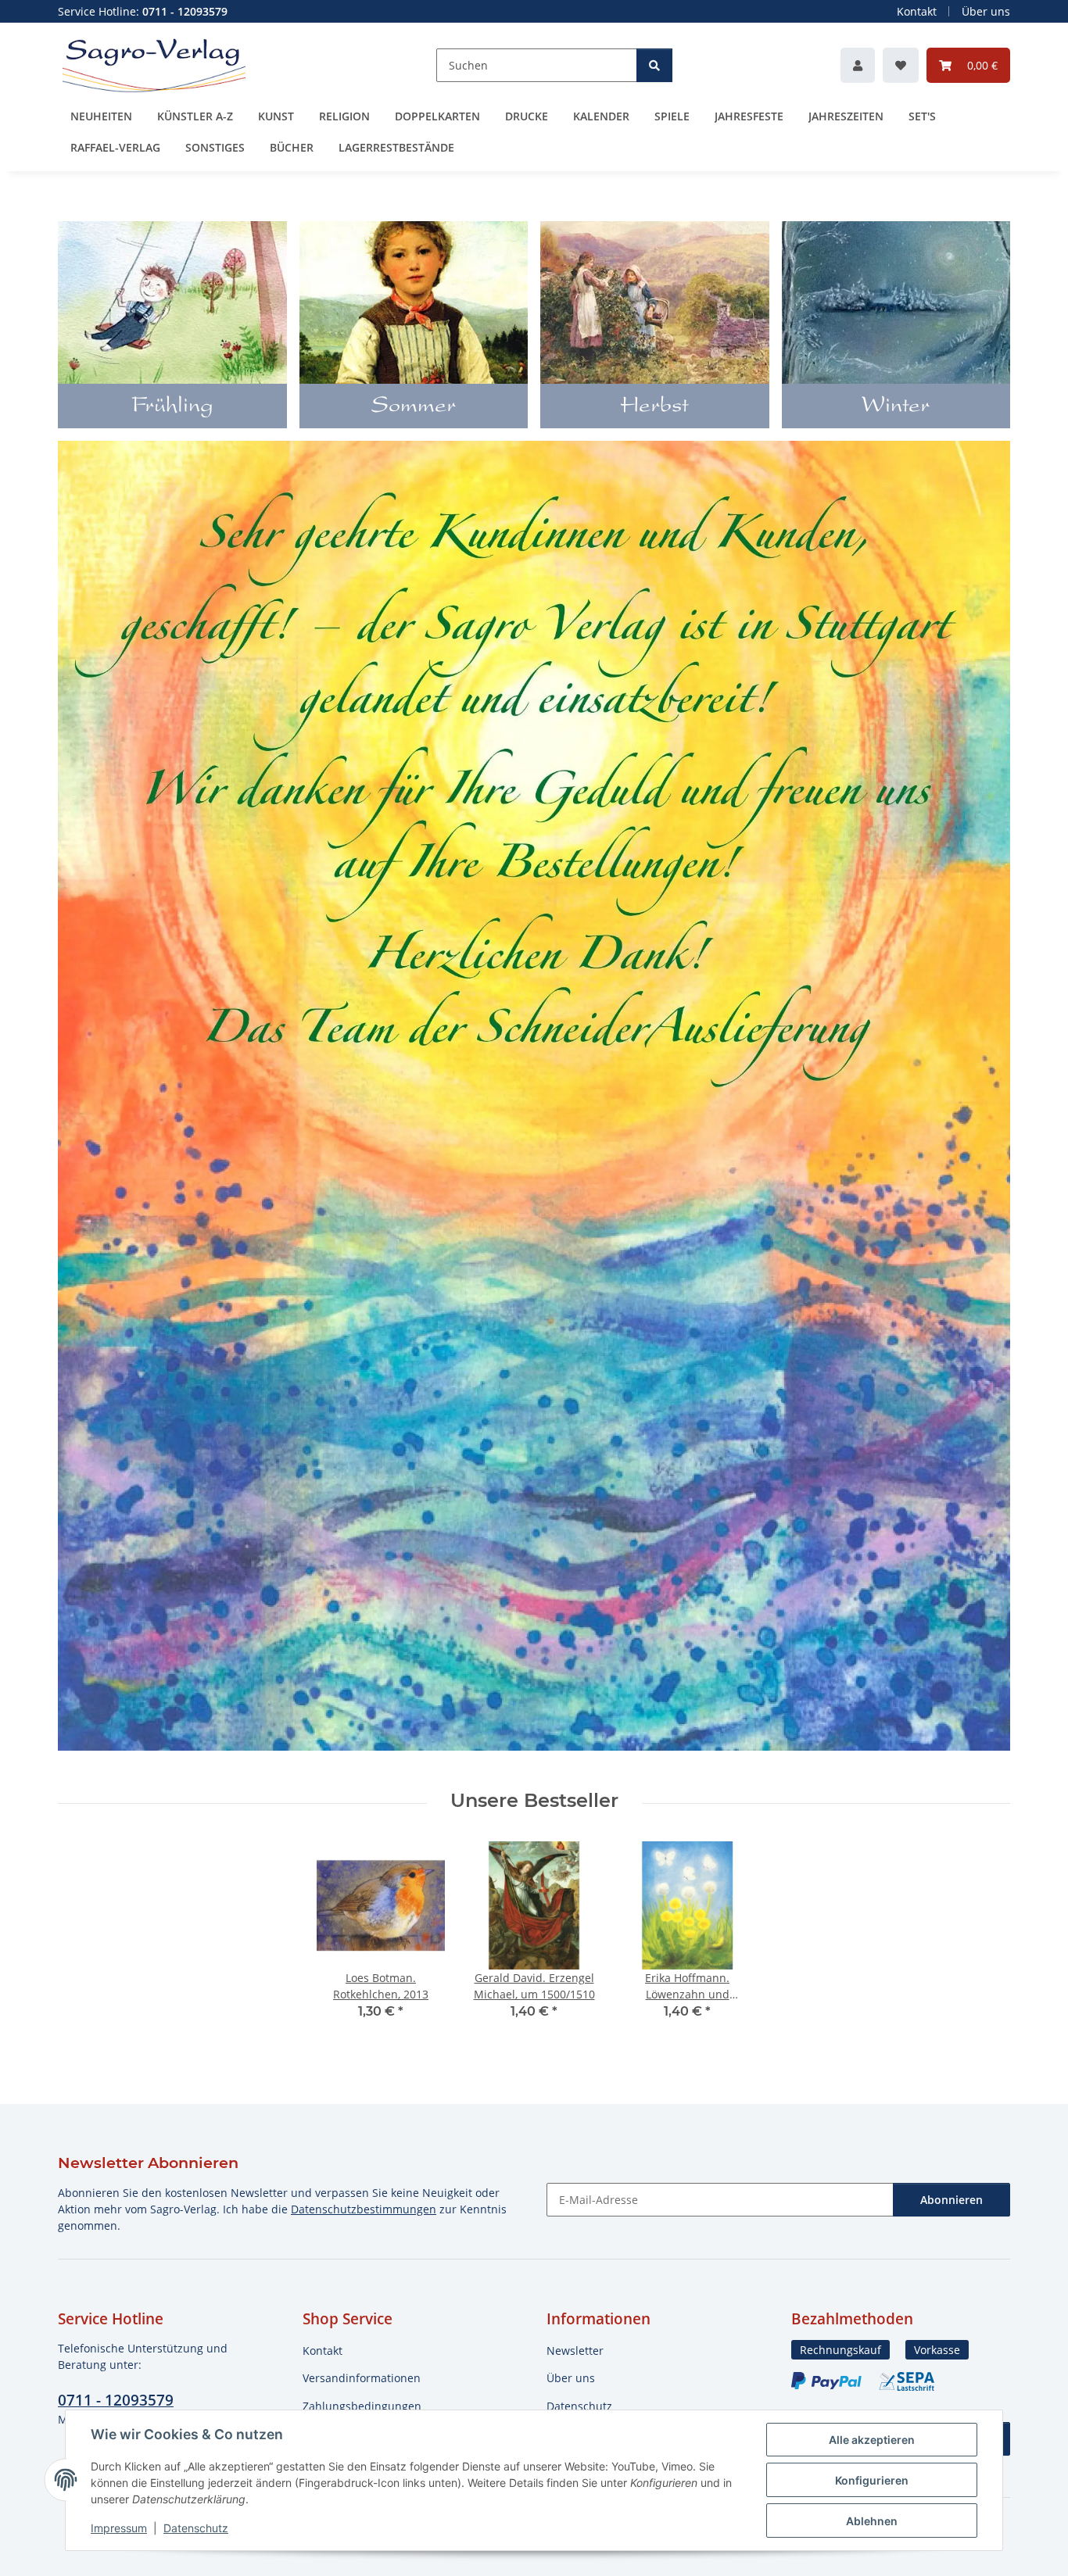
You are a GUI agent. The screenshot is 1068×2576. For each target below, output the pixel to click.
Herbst (654, 407)
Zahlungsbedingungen (362, 2406)
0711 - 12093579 (116, 2400)
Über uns (986, 11)
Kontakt (917, 11)
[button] (858, 65)
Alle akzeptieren (872, 2440)
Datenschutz (196, 2528)
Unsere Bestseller (534, 1801)
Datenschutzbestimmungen (364, 2209)
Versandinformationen (362, 2378)
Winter (896, 407)
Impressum (119, 2528)
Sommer (414, 407)
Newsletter (575, 2351)
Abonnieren (952, 2200)
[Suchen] (654, 65)
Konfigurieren (872, 2480)
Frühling (172, 407)
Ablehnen (872, 2521)
